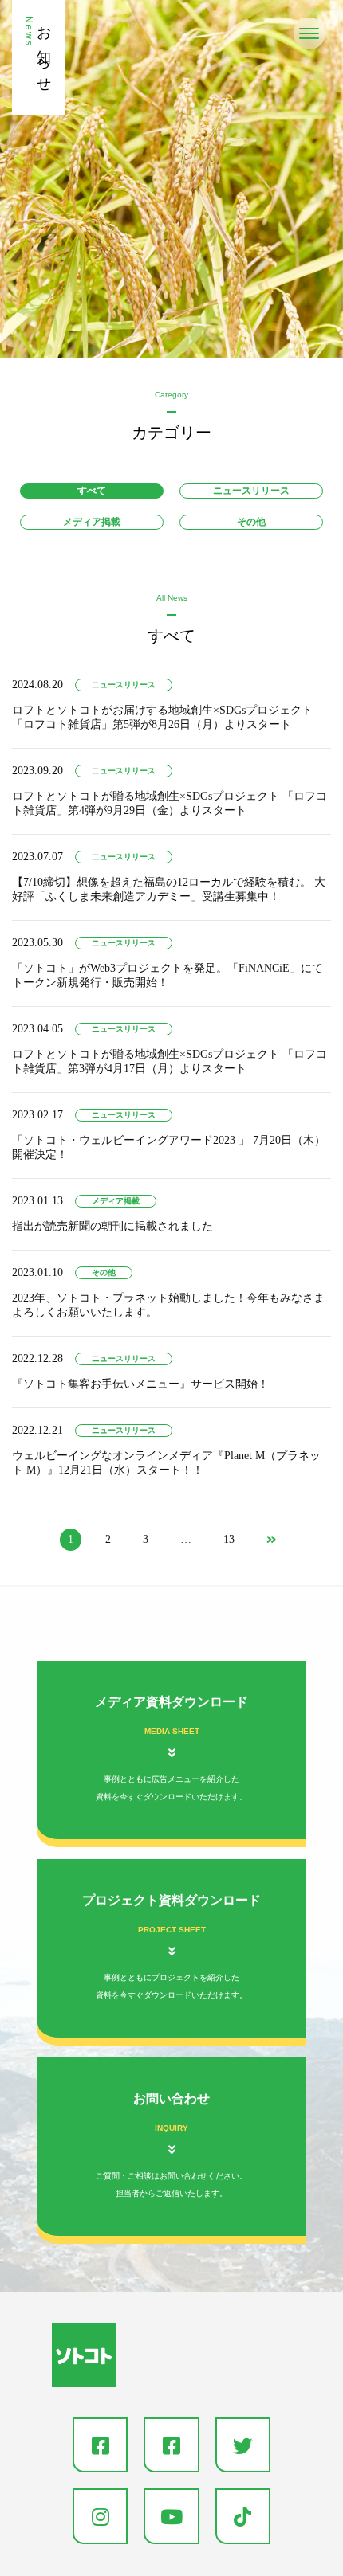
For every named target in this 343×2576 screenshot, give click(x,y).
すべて (92, 491)
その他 (251, 522)
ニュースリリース (251, 491)
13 (229, 1539)
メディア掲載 (92, 522)
